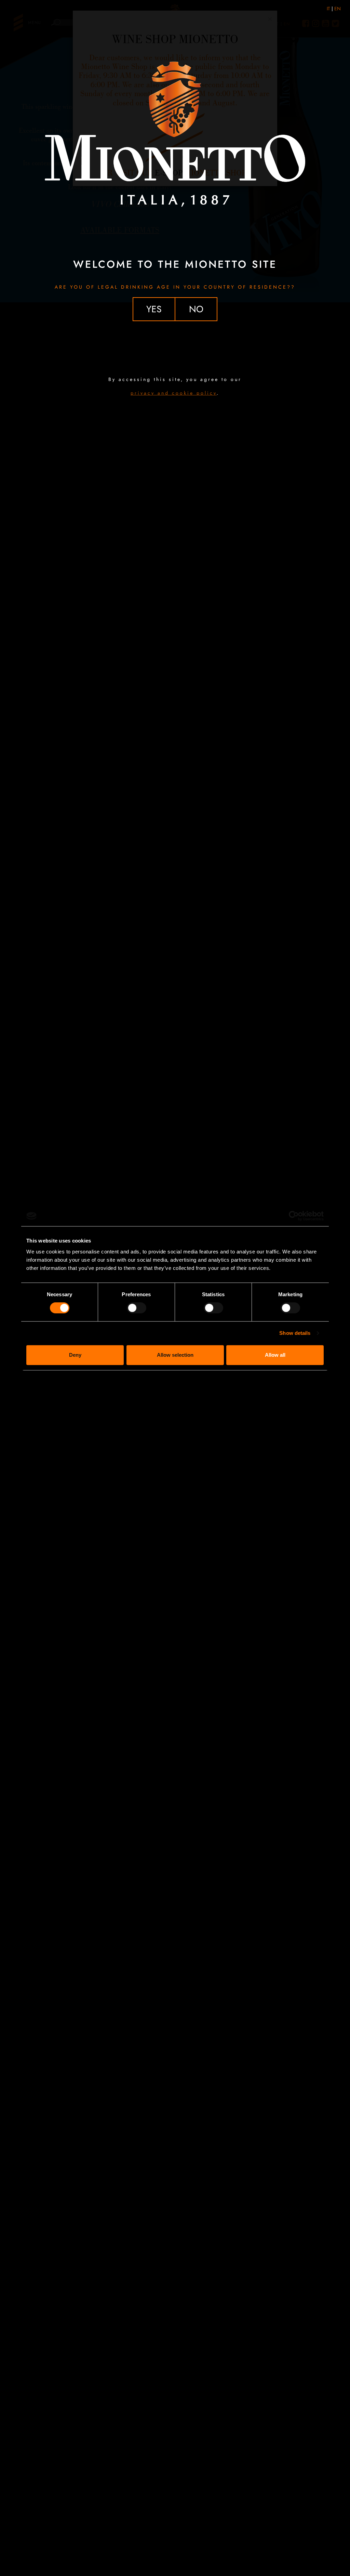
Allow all (275, 1355)
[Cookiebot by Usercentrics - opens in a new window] (294, 1216)
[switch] (137, 1308)
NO (196, 309)
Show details (295, 1333)
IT (328, 9)
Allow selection (175, 1355)
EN (338, 9)
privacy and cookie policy (174, 393)
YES (154, 309)
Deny (75, 1355)
